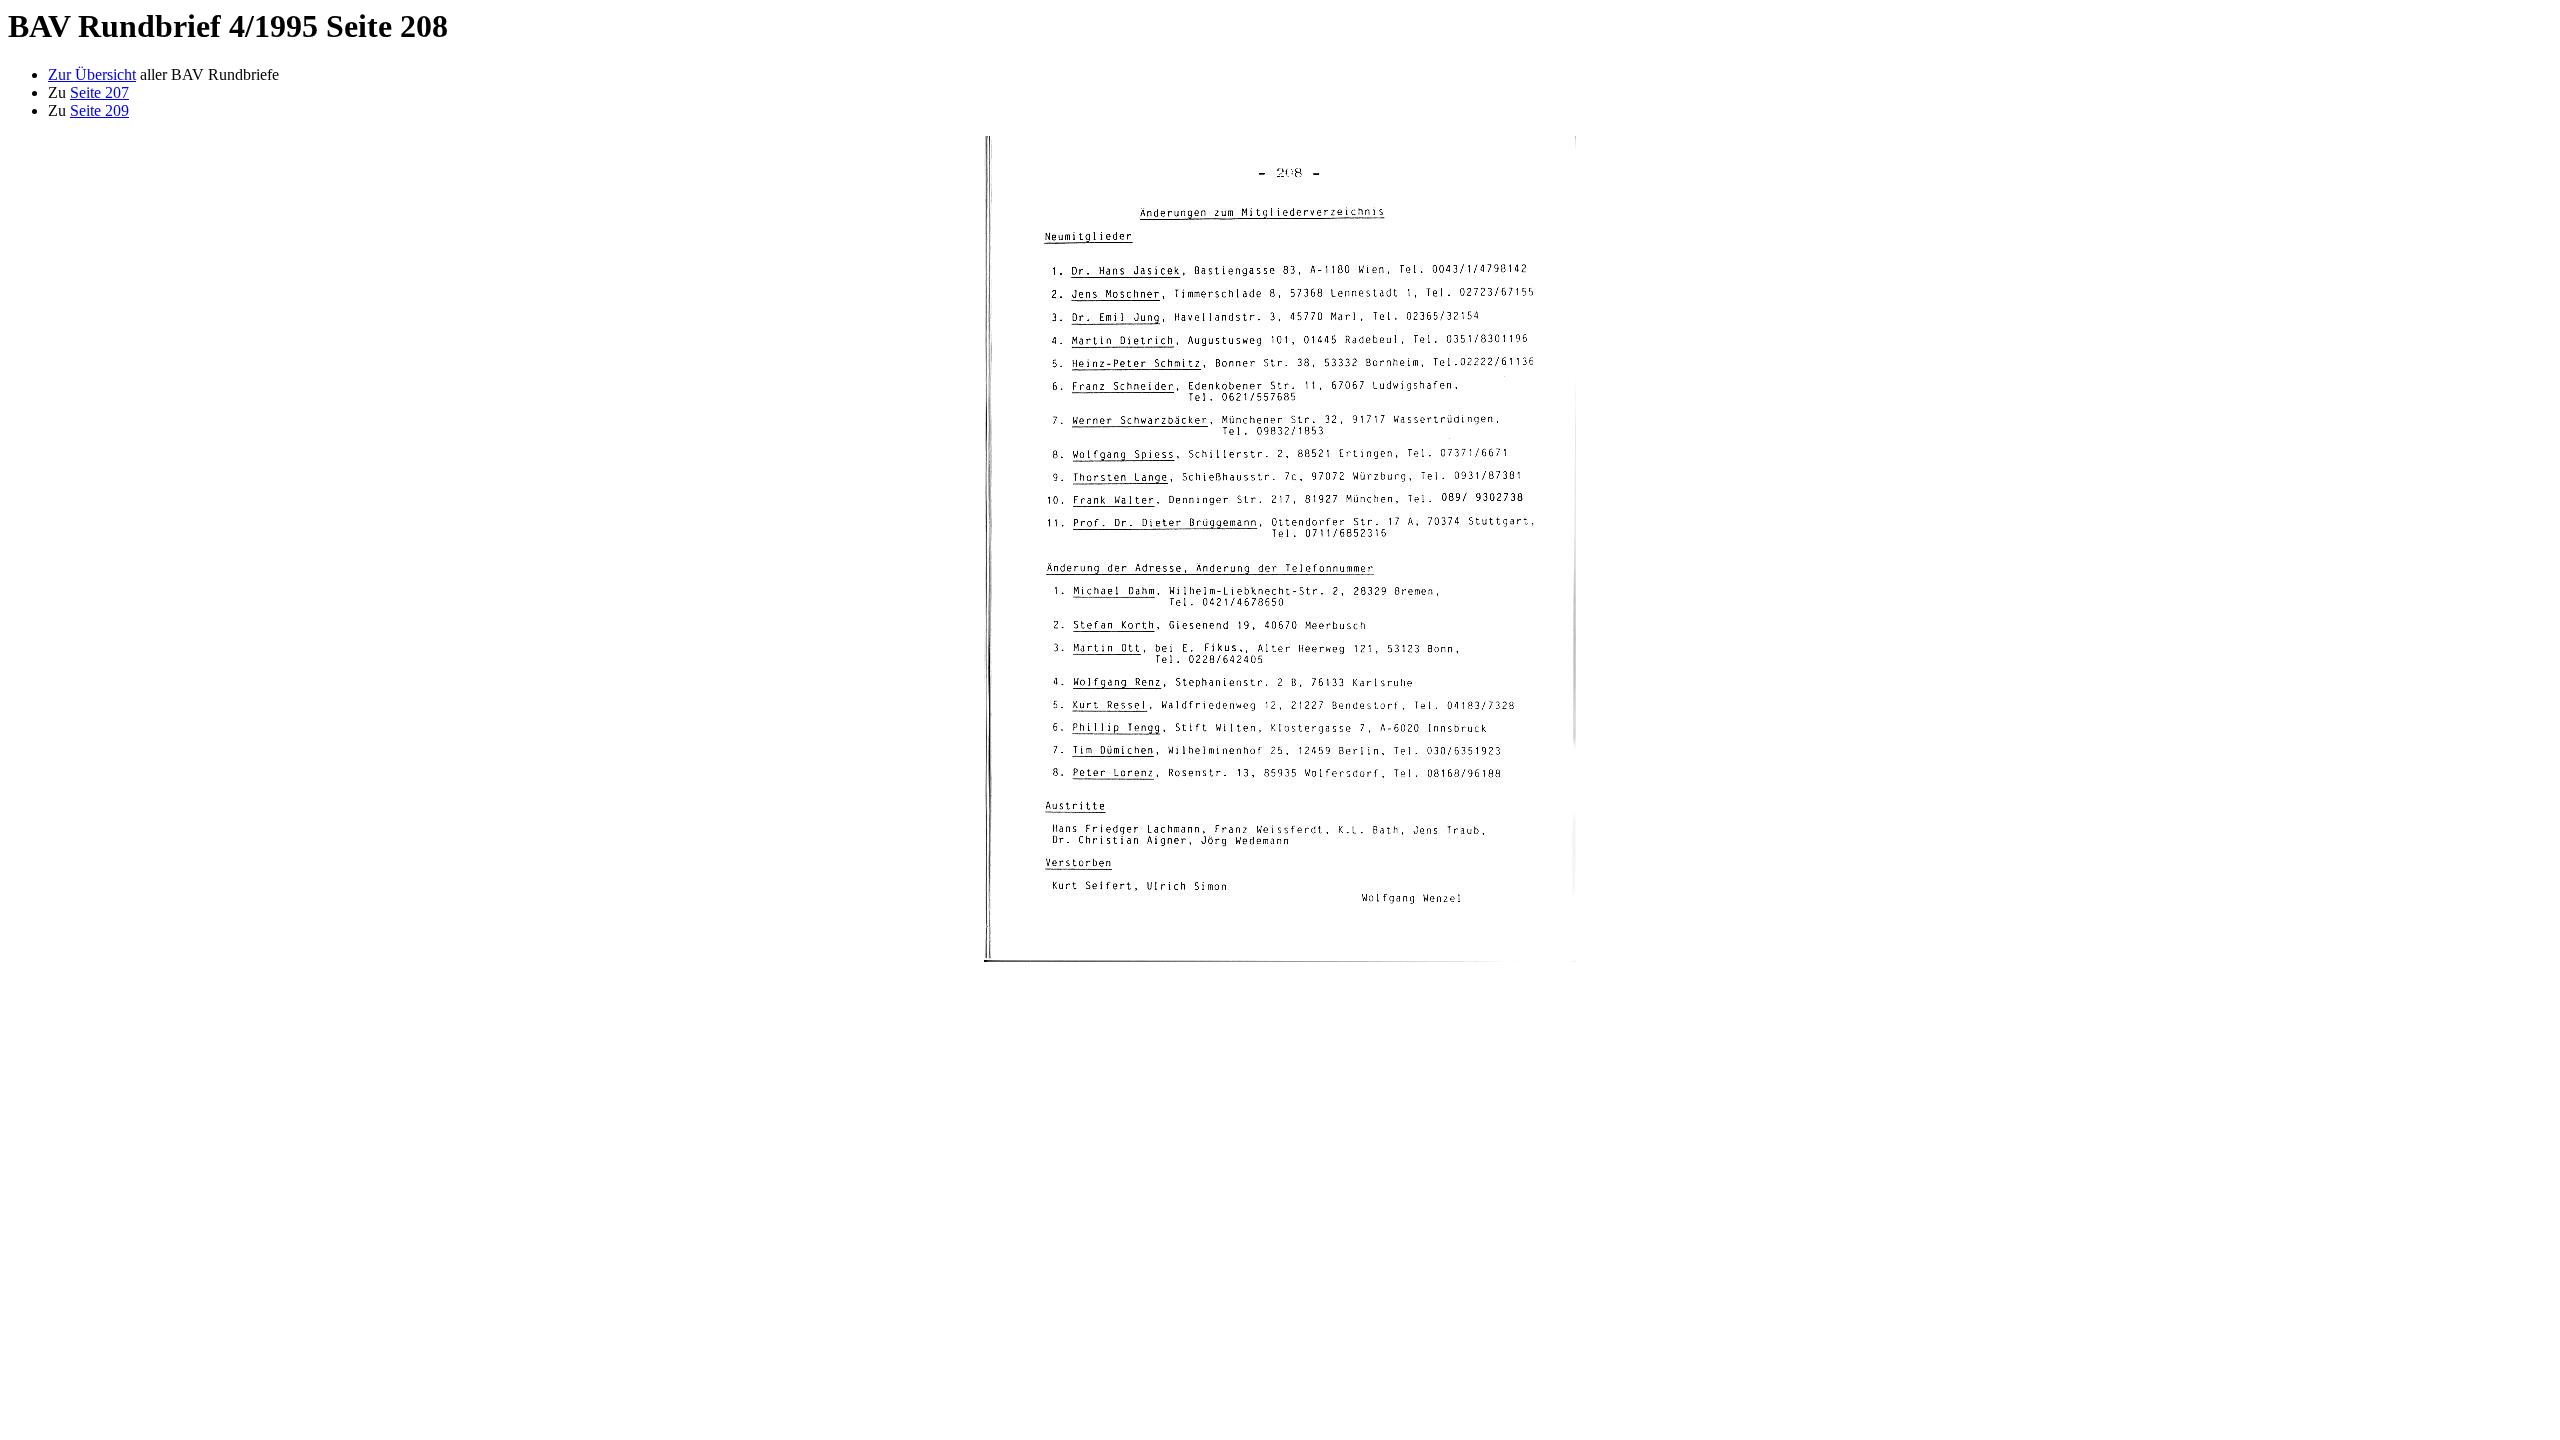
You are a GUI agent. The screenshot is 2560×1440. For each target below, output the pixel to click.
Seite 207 (99, 92)
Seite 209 (99, 110)
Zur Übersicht (92, 74)
